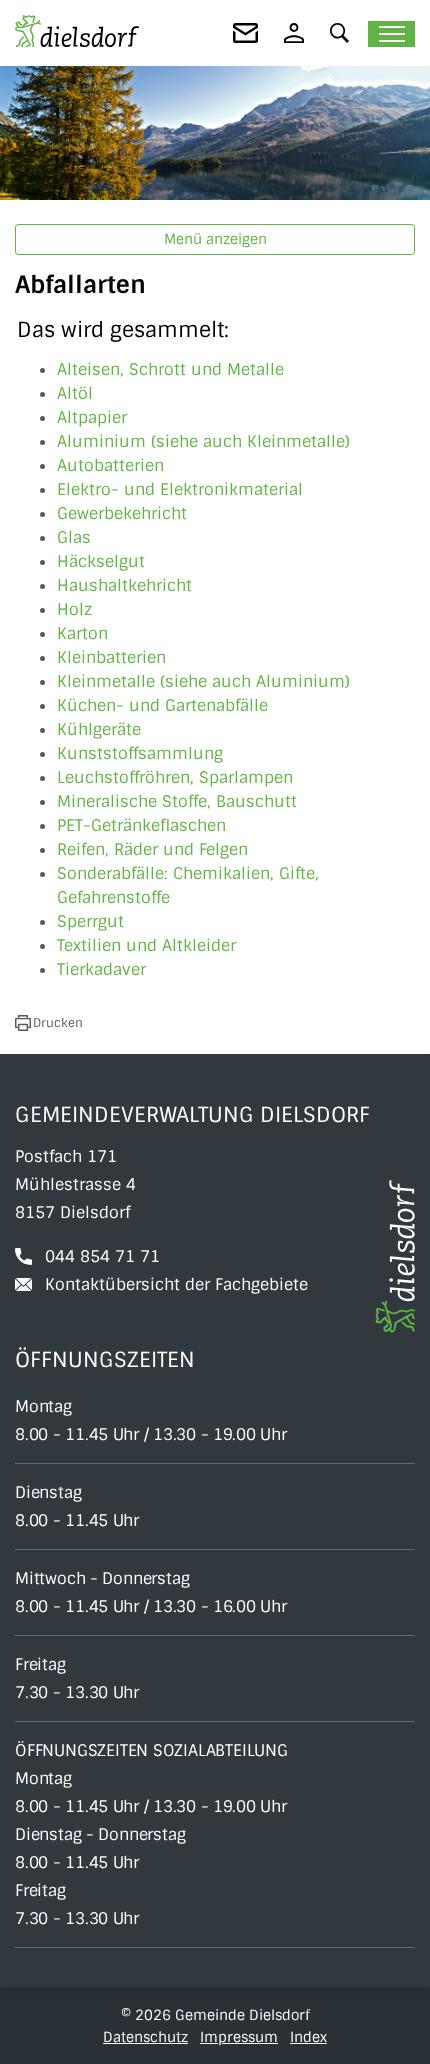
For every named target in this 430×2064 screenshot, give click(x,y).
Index (308, 2037)
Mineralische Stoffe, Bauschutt (177, 801)
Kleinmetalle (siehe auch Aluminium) (203, 681)
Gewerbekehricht (122, 513)
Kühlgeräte (99, 729)
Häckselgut (101, 561)
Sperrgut (90, 921)
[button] (340, 32)
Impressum (239, 2037)
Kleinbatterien (111, 657)
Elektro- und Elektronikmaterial (180, 489)
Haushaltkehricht (124, 585)
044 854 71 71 (102, 1256)
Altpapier (92, 417)
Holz (74, 609)
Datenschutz (145, 2037)
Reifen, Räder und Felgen (152, 849)
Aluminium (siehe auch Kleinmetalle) (203, 441)
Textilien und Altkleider (146, 945)
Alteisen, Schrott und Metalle (170, 369)
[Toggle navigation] (391, 34)
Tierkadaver (101, 969)
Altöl (75, 393)
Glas (74, 537)
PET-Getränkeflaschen (141, 825)
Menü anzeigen (215, 239)
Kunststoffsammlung (140, 753)
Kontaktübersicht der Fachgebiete (176, 1284)
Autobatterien (110, 465)
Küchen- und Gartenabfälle (162, 705)
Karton (82, 633)
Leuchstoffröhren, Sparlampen (175, 777)
